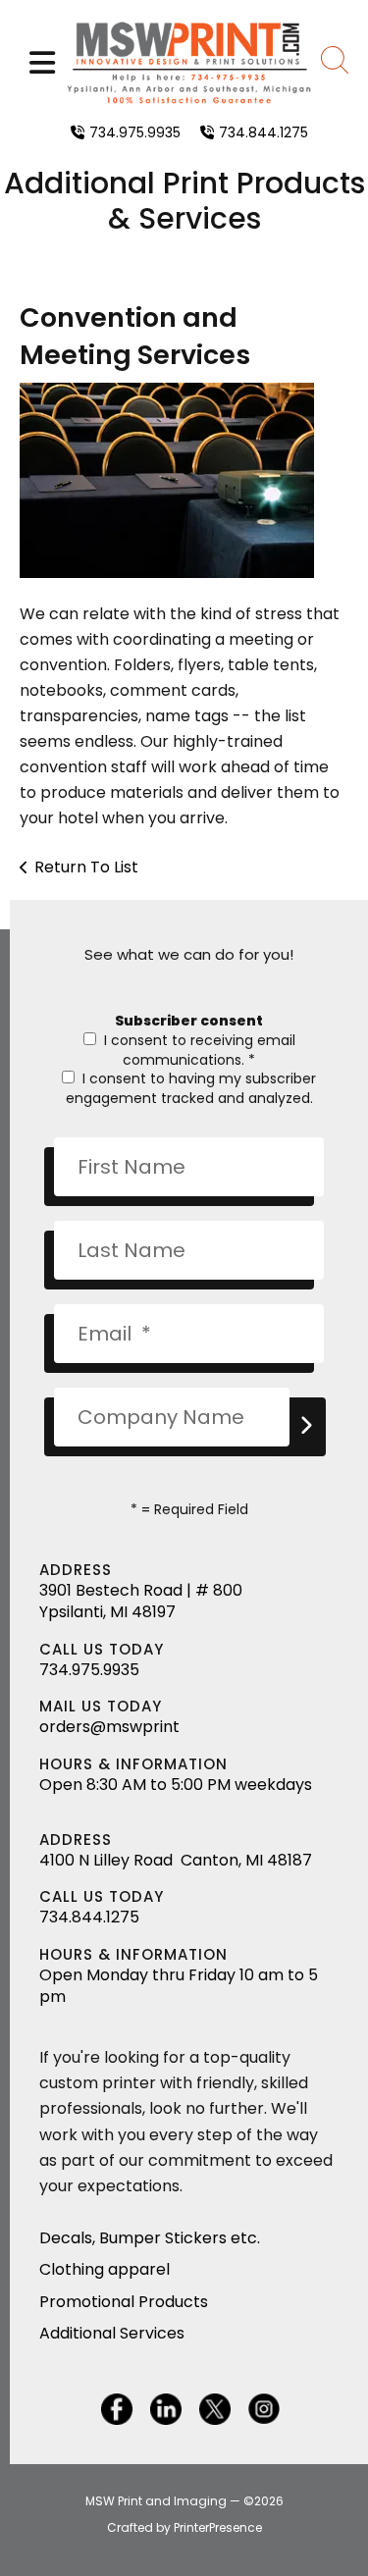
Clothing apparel (105, 2269)
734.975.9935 (135, 132)
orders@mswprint (109, 1727)
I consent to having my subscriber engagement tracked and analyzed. (191, 1088)
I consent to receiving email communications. (198, 1050)
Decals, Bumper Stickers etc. (150, 2238)
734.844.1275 (263, 132)
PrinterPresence (218, 2527)
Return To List (86, 867)
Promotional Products (124, 2302)
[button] (42, 63)
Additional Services (112, 2333)
